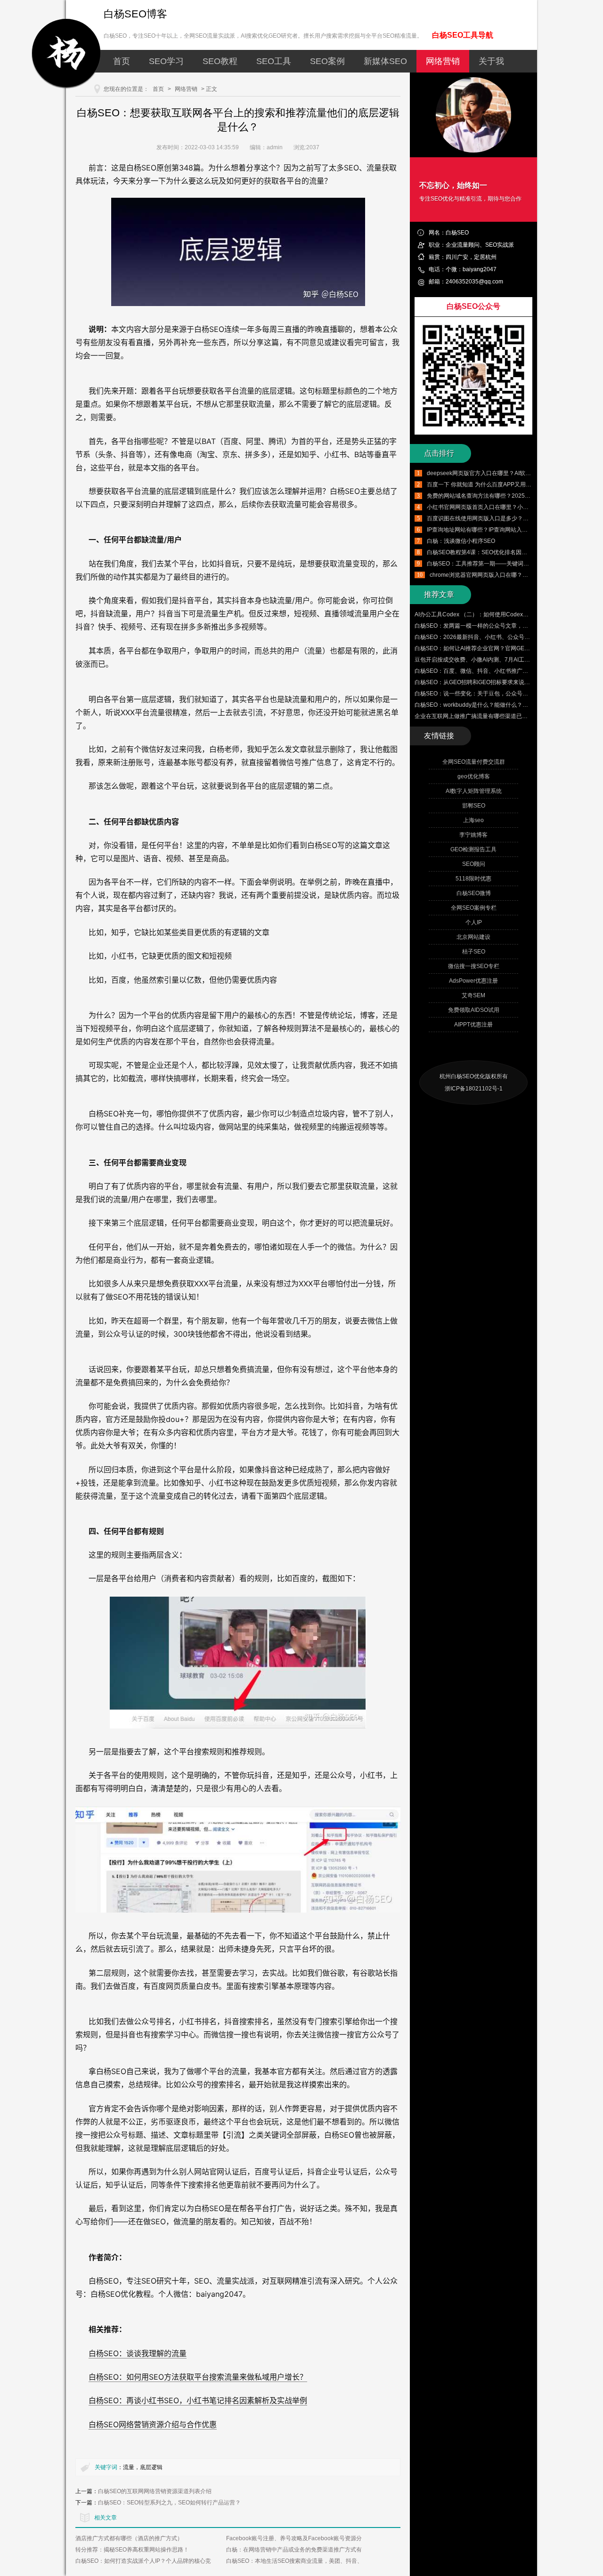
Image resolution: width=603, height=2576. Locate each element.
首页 (122, 61)
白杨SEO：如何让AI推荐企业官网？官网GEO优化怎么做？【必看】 (500, 648)
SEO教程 (220, 61)
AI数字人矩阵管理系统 (474, 791)
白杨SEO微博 (474, 893)
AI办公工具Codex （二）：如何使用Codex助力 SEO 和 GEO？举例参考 (505, 614)
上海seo (473, 820)
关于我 (491, 61)
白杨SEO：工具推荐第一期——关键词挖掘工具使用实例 (498, 564)
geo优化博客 (474, 776)
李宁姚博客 (473, 835)
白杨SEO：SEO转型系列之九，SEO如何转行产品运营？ (169, 2503)
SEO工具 (274, 61)
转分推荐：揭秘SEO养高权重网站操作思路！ (132, 2550)
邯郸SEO (474, 806)
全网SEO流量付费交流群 (474, 762)
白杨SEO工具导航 (463, 35)
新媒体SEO (385, 61)
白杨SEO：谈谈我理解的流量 (138, 2353)
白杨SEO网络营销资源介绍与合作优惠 (153, 2424)
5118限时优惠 (473, 879)
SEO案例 (327, 61)
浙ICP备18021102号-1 (474, 1089)
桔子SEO (474, 952)
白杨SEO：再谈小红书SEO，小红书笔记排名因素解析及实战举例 (198, 2400)
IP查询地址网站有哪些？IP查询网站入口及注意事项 (491, 530)
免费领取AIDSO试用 (474, 1010)
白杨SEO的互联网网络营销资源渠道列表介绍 (155, 2491)
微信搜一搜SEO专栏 (474, 966)
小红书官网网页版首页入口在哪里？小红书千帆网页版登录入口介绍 (512, 507)
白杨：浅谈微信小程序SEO (461, 541)
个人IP (474, 922)
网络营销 (443, 61)
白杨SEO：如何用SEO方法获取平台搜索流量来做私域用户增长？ (198, 2377)
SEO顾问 (474, 864)
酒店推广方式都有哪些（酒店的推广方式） (129, 2538)
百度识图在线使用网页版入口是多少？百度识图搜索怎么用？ (503, 518)
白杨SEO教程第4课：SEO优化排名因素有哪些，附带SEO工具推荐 (511, 552)
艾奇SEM (473, 995)
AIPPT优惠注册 (473, 1025)
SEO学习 (166, 61)
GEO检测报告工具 (473, 849)
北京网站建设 (473, 937)
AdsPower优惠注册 (473, 981)
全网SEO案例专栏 (474, 908)
